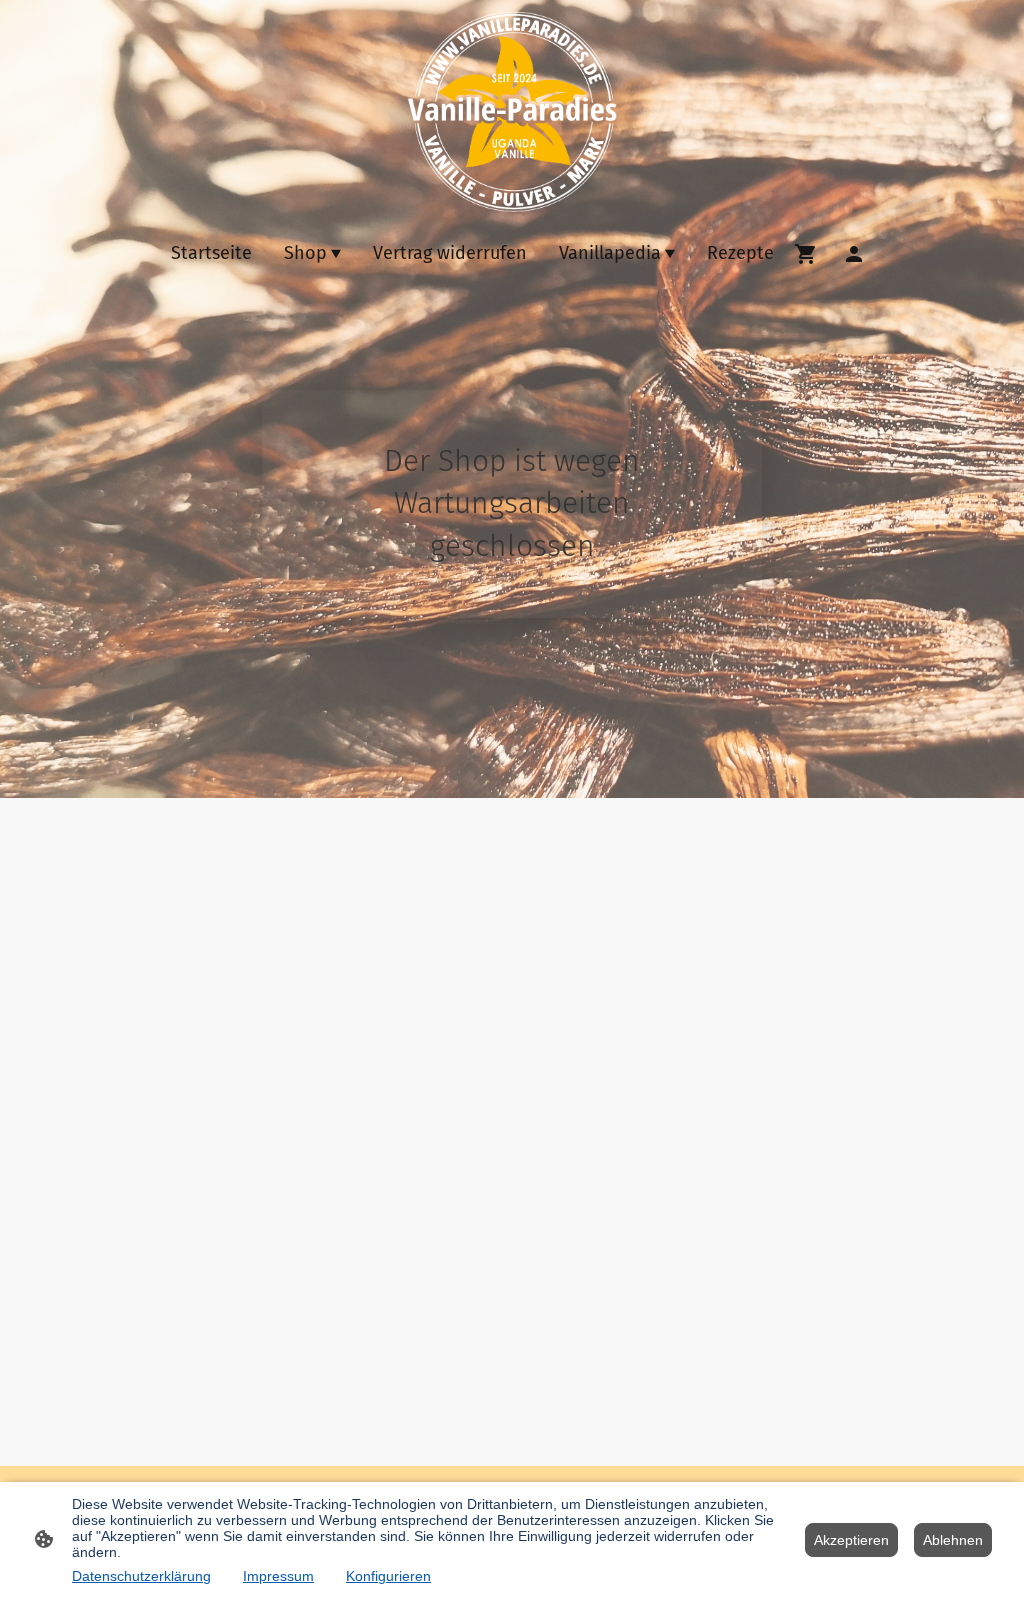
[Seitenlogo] (512, 112)
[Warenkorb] (810, 254)
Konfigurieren (388, 1576)
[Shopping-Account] (854, 254)
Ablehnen (953, 1540)
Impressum (278, 1576)
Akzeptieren (851, 1540)
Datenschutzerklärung (141, 1576)
